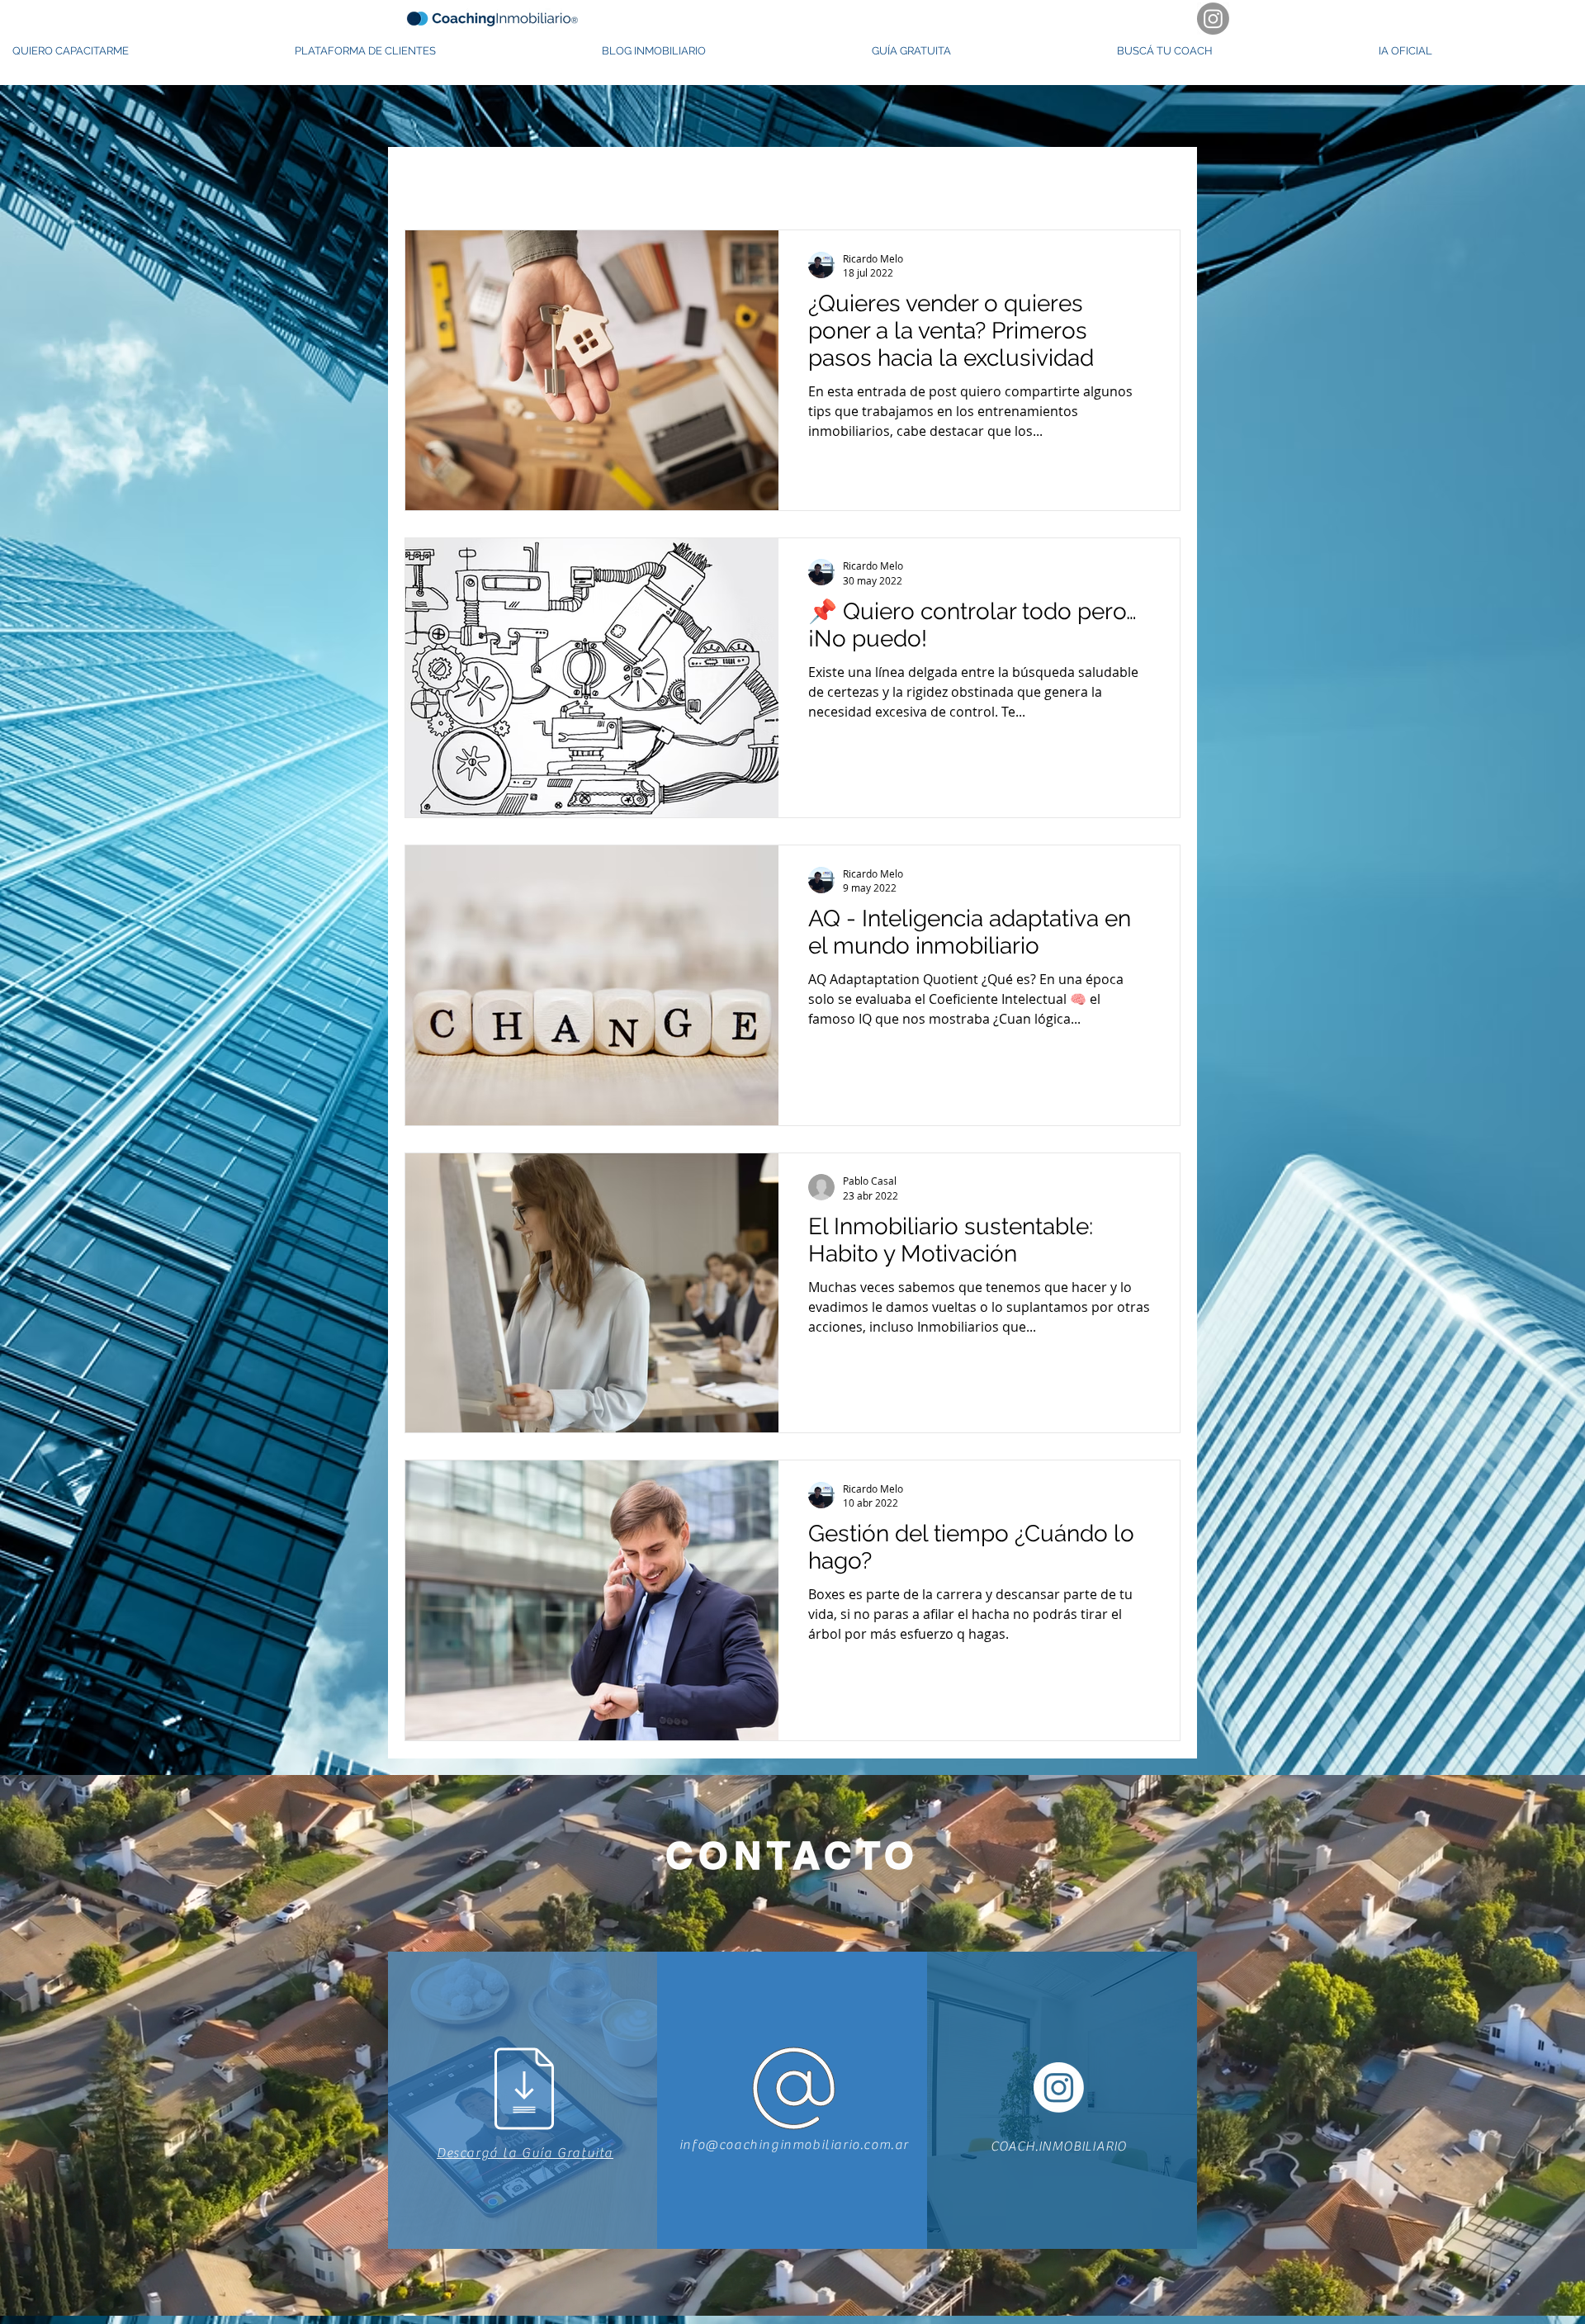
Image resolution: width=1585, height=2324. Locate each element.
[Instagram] (1213, 19)
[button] (141, 51)
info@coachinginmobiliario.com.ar (794, 2145)
